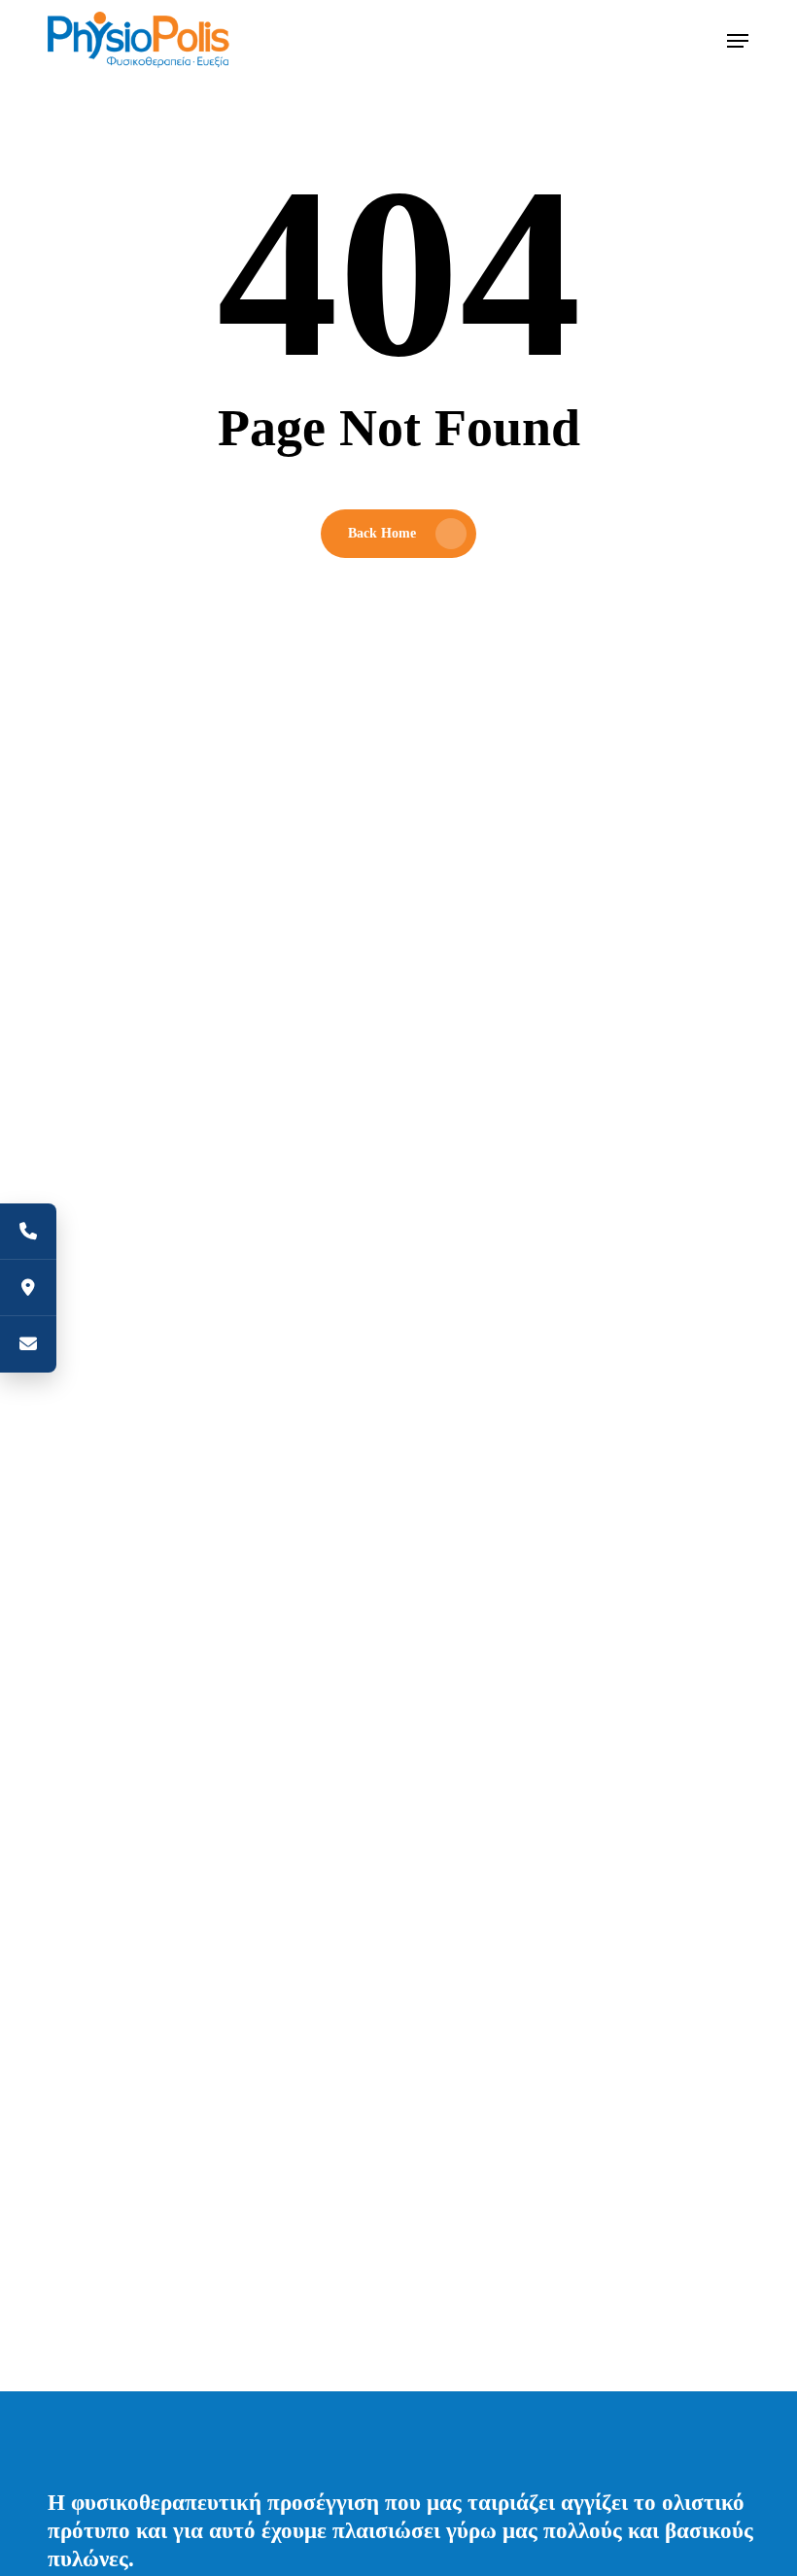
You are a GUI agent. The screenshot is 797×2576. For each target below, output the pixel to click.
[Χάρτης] (28, 1288)
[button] (738, 41)
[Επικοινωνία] (28, 1344)
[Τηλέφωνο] (28, 1232)
